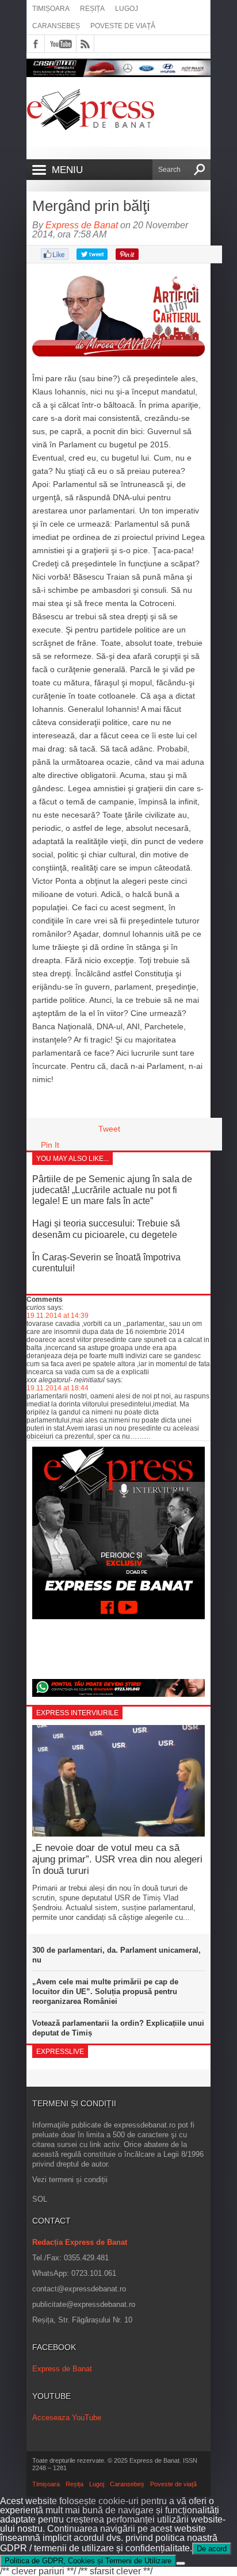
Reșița (92, 9)
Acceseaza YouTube (67, 2418)
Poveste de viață (123, 26)
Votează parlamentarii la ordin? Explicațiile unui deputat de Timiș (118, 2028)
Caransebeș (56, 26)
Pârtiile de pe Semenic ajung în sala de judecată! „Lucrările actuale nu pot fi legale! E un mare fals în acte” (112, 1190)
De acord (212, 2549)
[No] (181, 2563)
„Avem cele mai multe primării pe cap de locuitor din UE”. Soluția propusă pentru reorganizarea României (105, 1992)
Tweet (109, 1129)
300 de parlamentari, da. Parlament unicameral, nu (116, 1955)
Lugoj (127, 9)
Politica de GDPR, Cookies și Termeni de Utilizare (88, 2561)
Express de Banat (82, 225)
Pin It (50, 1145)
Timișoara (51, 9)
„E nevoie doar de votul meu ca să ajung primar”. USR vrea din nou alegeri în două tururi (117, 1860)
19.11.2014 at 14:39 (58, 1316)
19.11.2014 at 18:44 (58, 1388)
